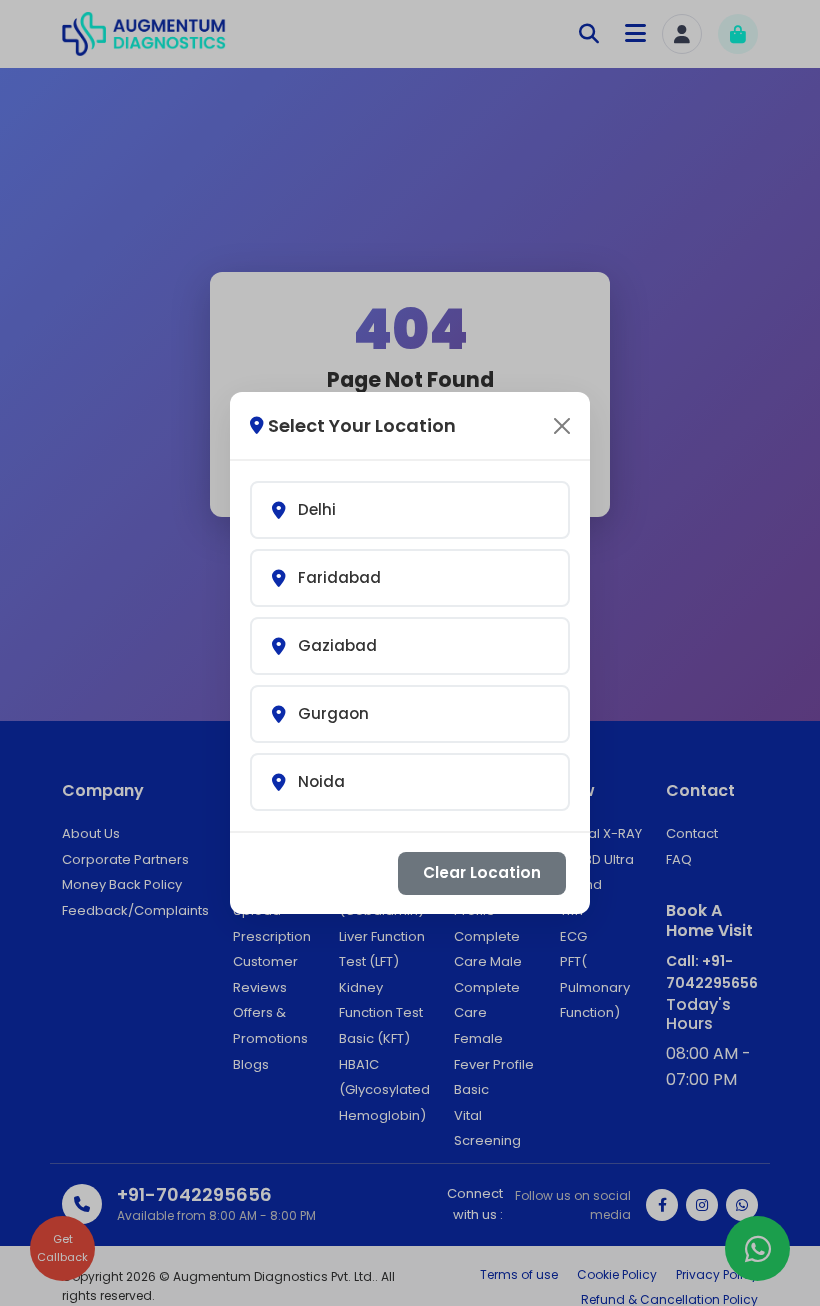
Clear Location (482, 872)
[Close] (562, 426)
